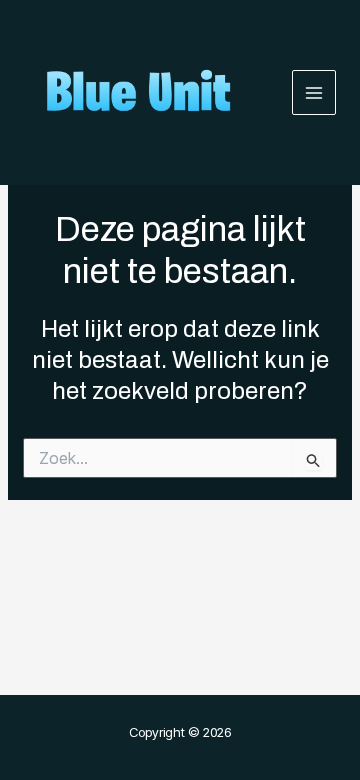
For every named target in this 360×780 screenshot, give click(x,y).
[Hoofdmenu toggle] (314, 92)
